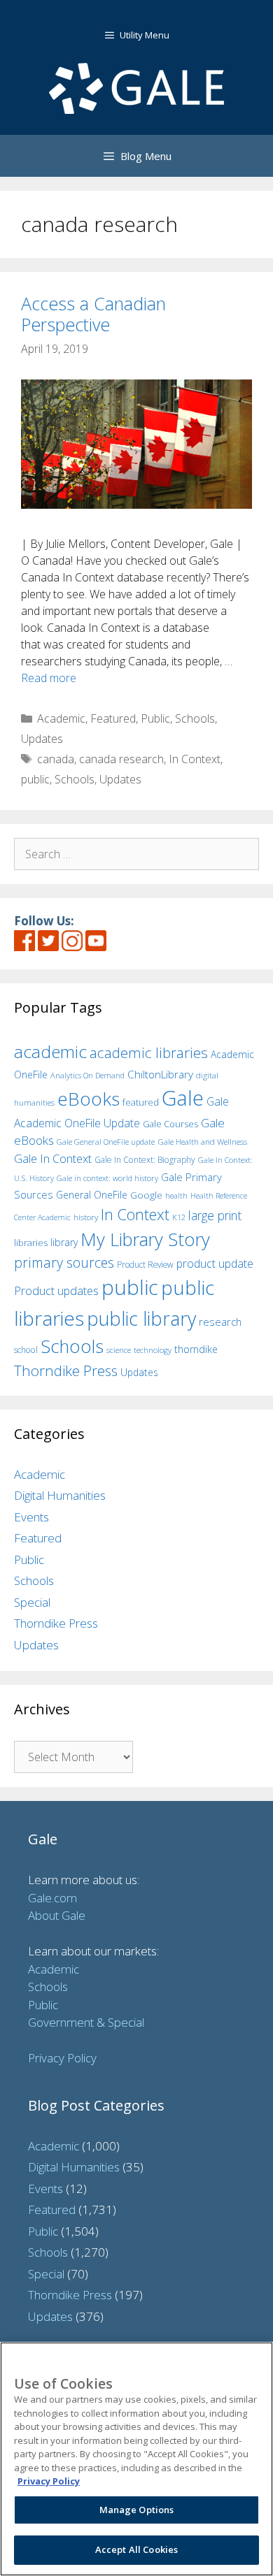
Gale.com (52, 1898)
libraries (31, 1243)
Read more (49, 678)
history (86, 1217)
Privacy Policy (62, 2058)
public (35, 779)
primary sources (64, 1262)
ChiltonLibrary (160, 1074)
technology (153, 1350)
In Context (195, 759)
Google (146, 1195)
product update (215, 1264)
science (119, 1350)
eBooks (89, 1099)
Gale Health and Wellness (202, 1142)
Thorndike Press (66, 1370)
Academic (61, 718)
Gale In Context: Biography (145, 1160)
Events (31, 1517)
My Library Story (145, 1239)
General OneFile (92, 1195)
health (176, 1195)
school (26, 1350)
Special (32, 1602)
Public (155, 718)
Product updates (56, 1291)
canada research (121, 759)
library (64, 1242)
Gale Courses (170, 1124)
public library (141, 1318)
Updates (42, 739)
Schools (195, 718)
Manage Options (137, 2510)
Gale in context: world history (107, 1178)
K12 (179, 1217)
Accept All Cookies (136, 2549)
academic (50, 1051)
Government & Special (86, 2022)
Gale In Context (53, 1158)
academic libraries (149, 1052)
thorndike (196, 1349)
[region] (136, 2459)
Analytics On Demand (87, 1075)
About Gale (57, 1915)
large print (215, 1215)
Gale (183, 1098)
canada (56, 759)
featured (141, 1102)
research (220, 1322)
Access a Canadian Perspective (93, 314)
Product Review (145, 1264)
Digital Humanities (60, 1495)
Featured (113, 718)
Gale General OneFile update (106, 1142)
